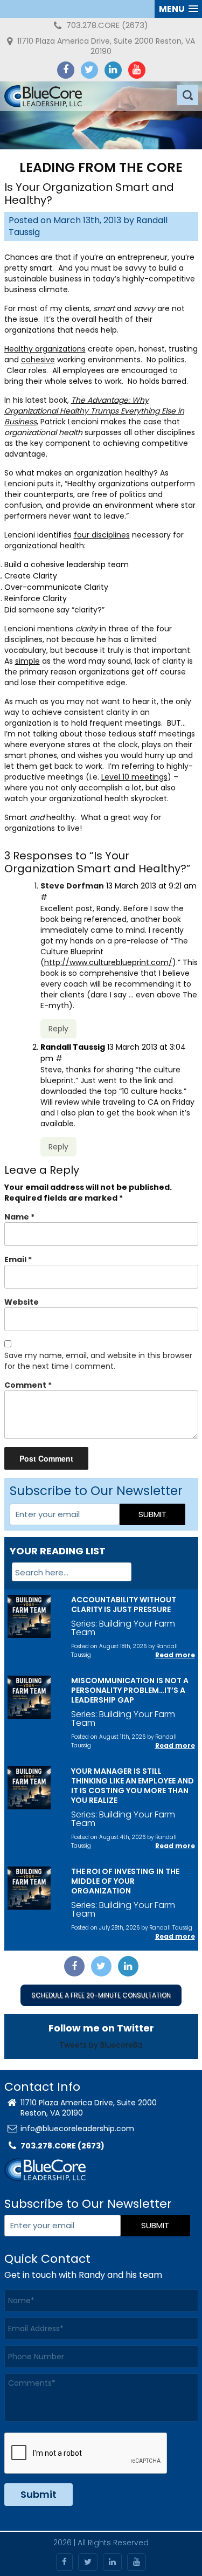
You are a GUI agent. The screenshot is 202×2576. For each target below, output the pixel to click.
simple (27, 661)
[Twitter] (89, 70)
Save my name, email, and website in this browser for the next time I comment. (98, 1361)
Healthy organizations (45, 349)
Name (19, 1217)
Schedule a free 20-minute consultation (101, 1995)
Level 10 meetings (134, 777)
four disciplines (102, 535)
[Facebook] (66, 70)
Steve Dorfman (72, 886)
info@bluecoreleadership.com (77, 2129)
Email (18, 1259)
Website (22, 1302)
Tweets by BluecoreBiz (101, 2045)
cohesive (38, 360)
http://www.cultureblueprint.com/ (108, 962)
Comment (28, 1385)
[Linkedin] (113, 70)
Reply (58, 1029)
